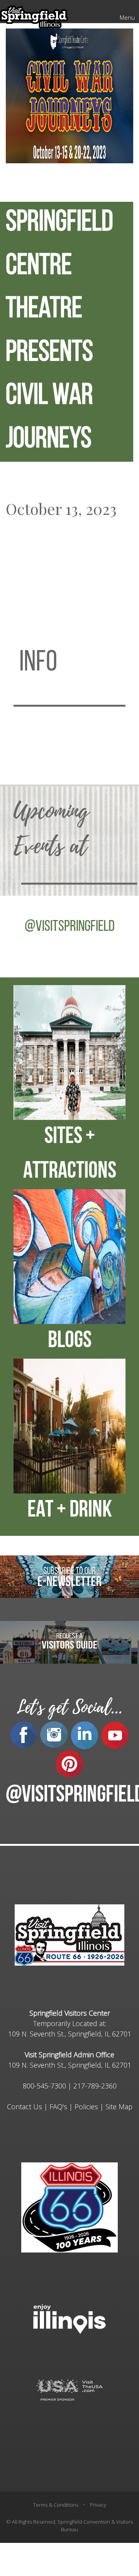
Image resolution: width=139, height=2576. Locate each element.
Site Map (119, 2107)
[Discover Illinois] (69, 2389)
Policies (86, 2107)
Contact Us (25, 2107)
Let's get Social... (69, 1707)
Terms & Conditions (56, 2505)
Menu (127, 17)
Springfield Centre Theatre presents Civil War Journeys (59, 332)
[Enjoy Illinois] (69, 2318)
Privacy (98, 2505)
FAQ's (58, 2107)
